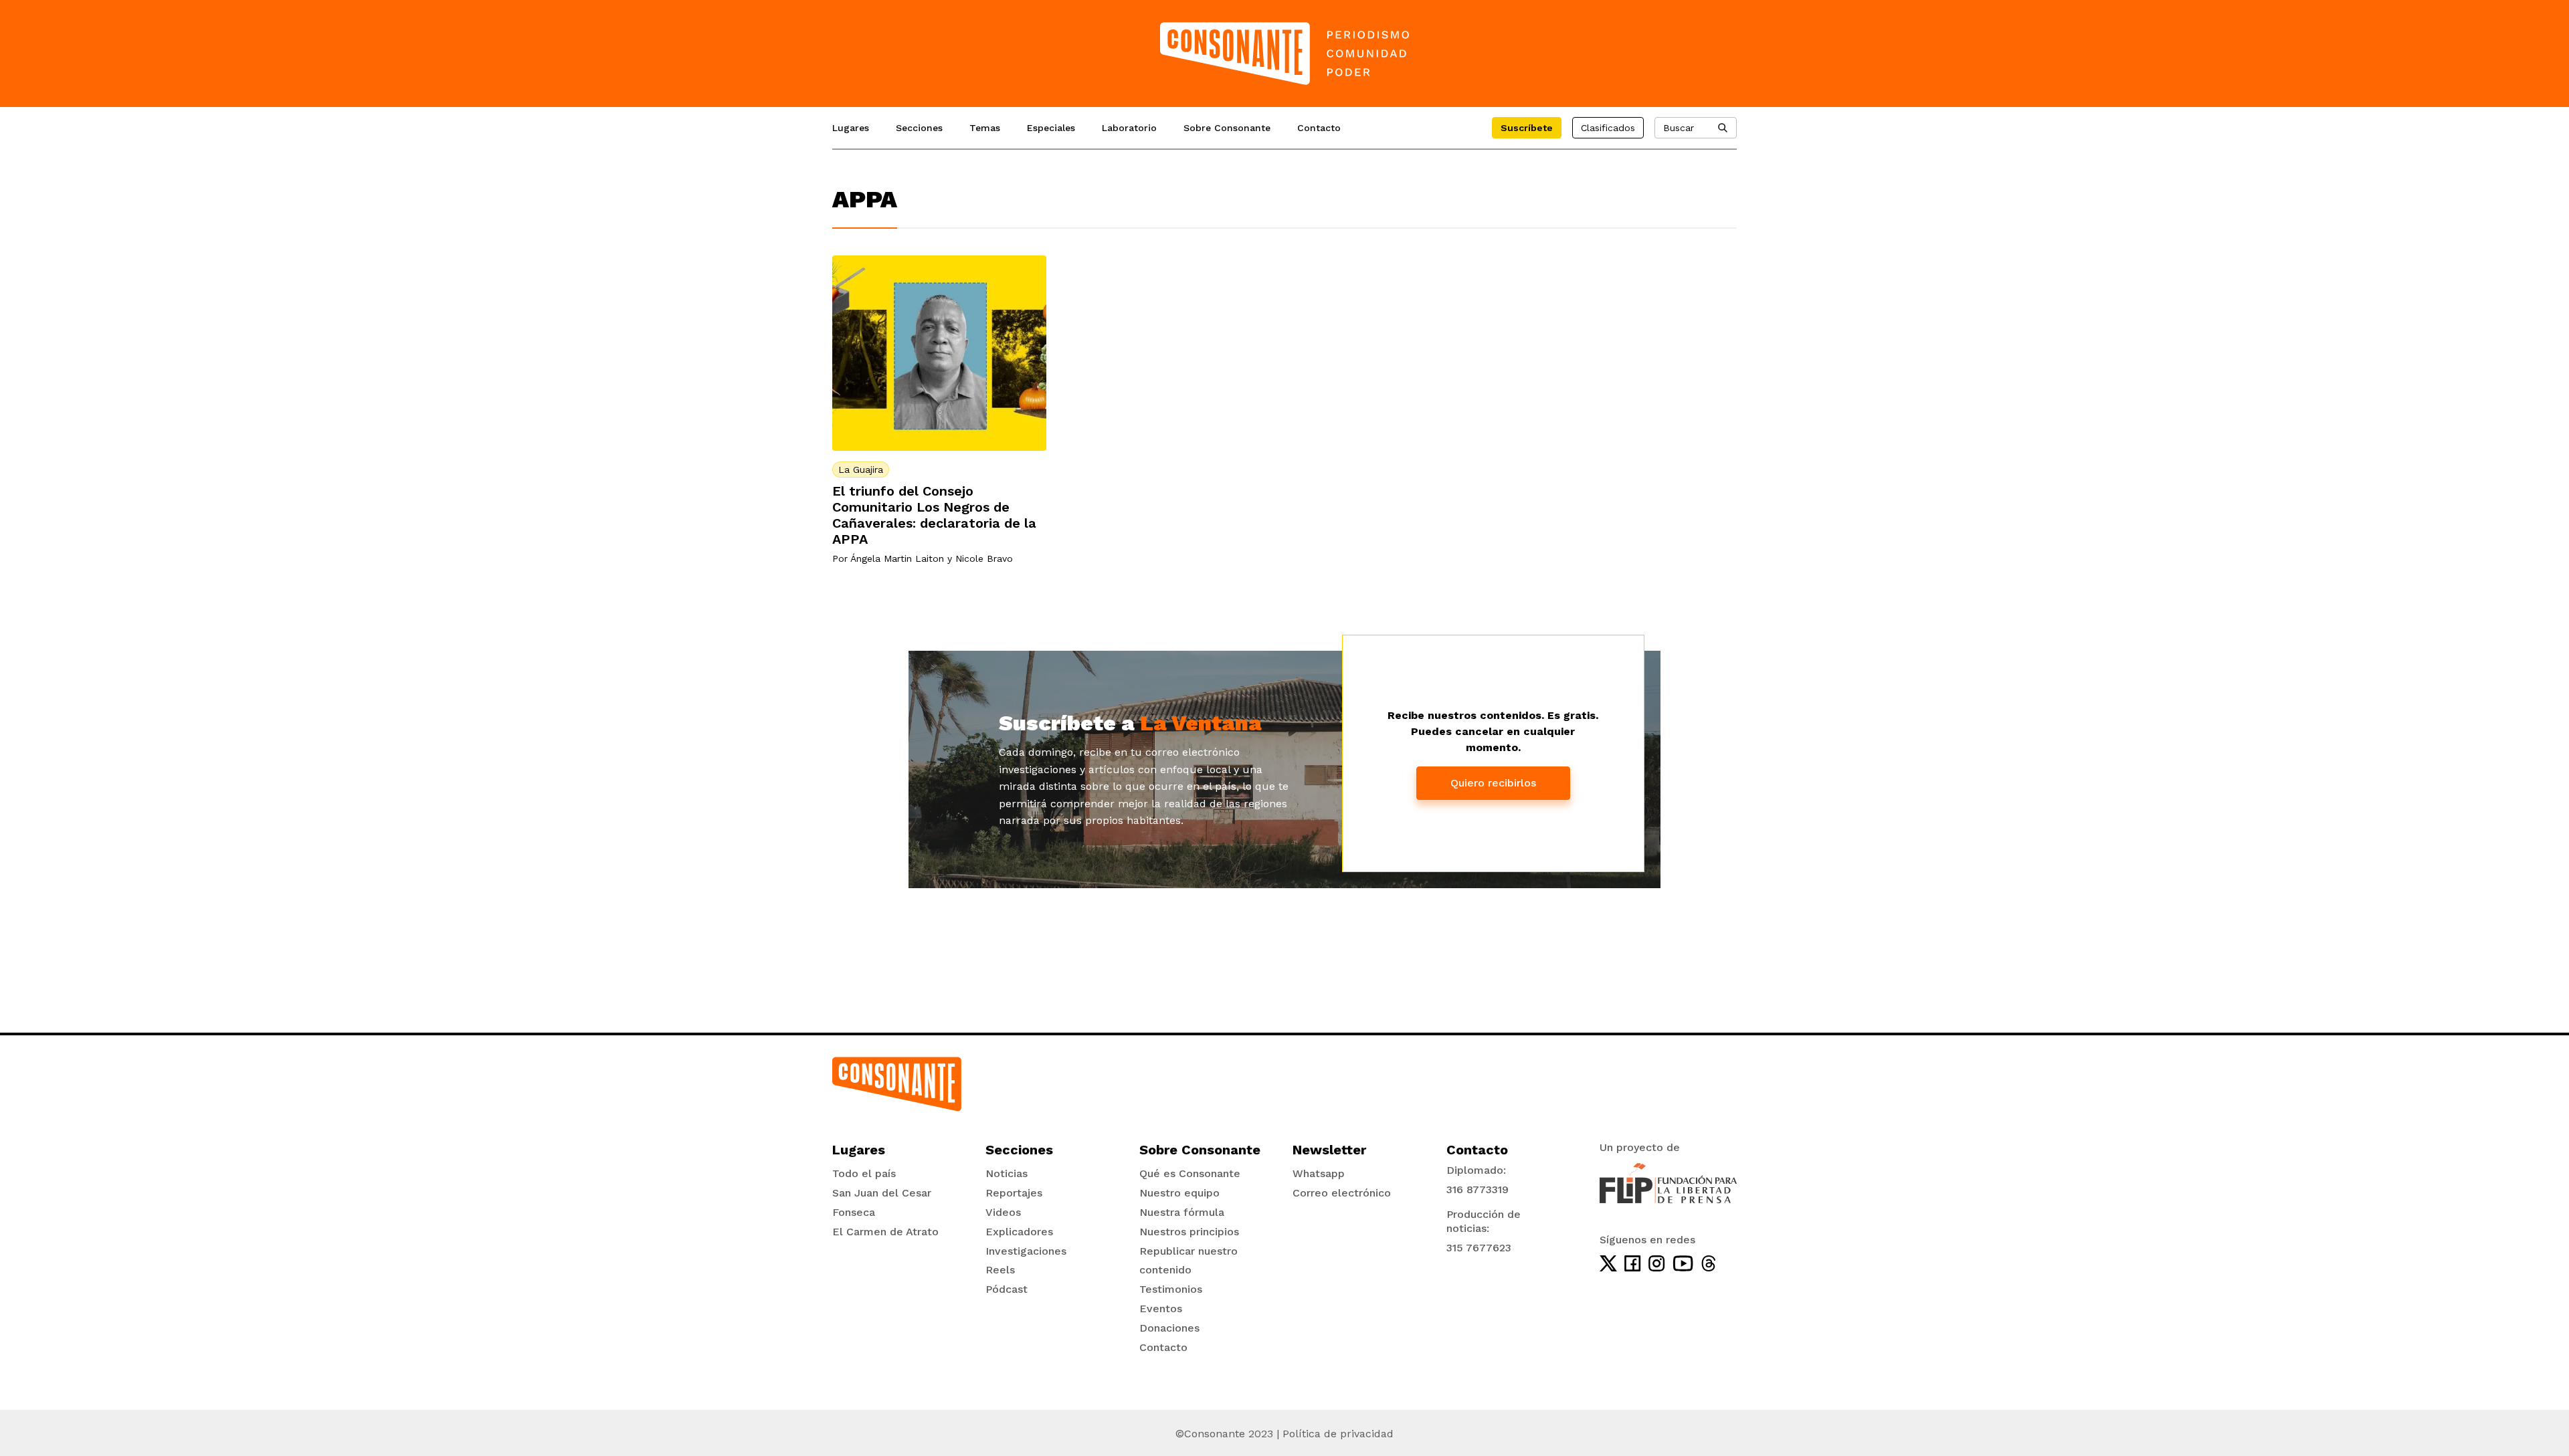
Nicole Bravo (984, 558)
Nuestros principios (1189, 1232)
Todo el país (864, 1173)
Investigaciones (1026, 1251)
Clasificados (1608, 128)
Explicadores (1019, 1232)
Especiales (1051, 128)
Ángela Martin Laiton (897, 558)
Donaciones (1169, 1328)
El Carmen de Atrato (885, 1232)
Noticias (1007, 1173)
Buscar (1679, 128)
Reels (1000, 1270)
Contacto (1319, 128)
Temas (985, 128)
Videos (1003, 1212)
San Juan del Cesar (882, 1193)
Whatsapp (1319, 1173)
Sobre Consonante (1227, 128)
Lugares (851, 128)
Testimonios (1171, 1289)
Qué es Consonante (1190, 1173)
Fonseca (854, 1212)
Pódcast (1007, 1289)
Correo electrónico (1342, 1193)
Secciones (919, 128)
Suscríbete (1527, 128)
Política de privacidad (1338, 1434)
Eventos (1161, 1309)
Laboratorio (1129, 128)
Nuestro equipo (1179, 1193)
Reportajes (1014, 1193)
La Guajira (861, 470)
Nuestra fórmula (1182, 1212)
